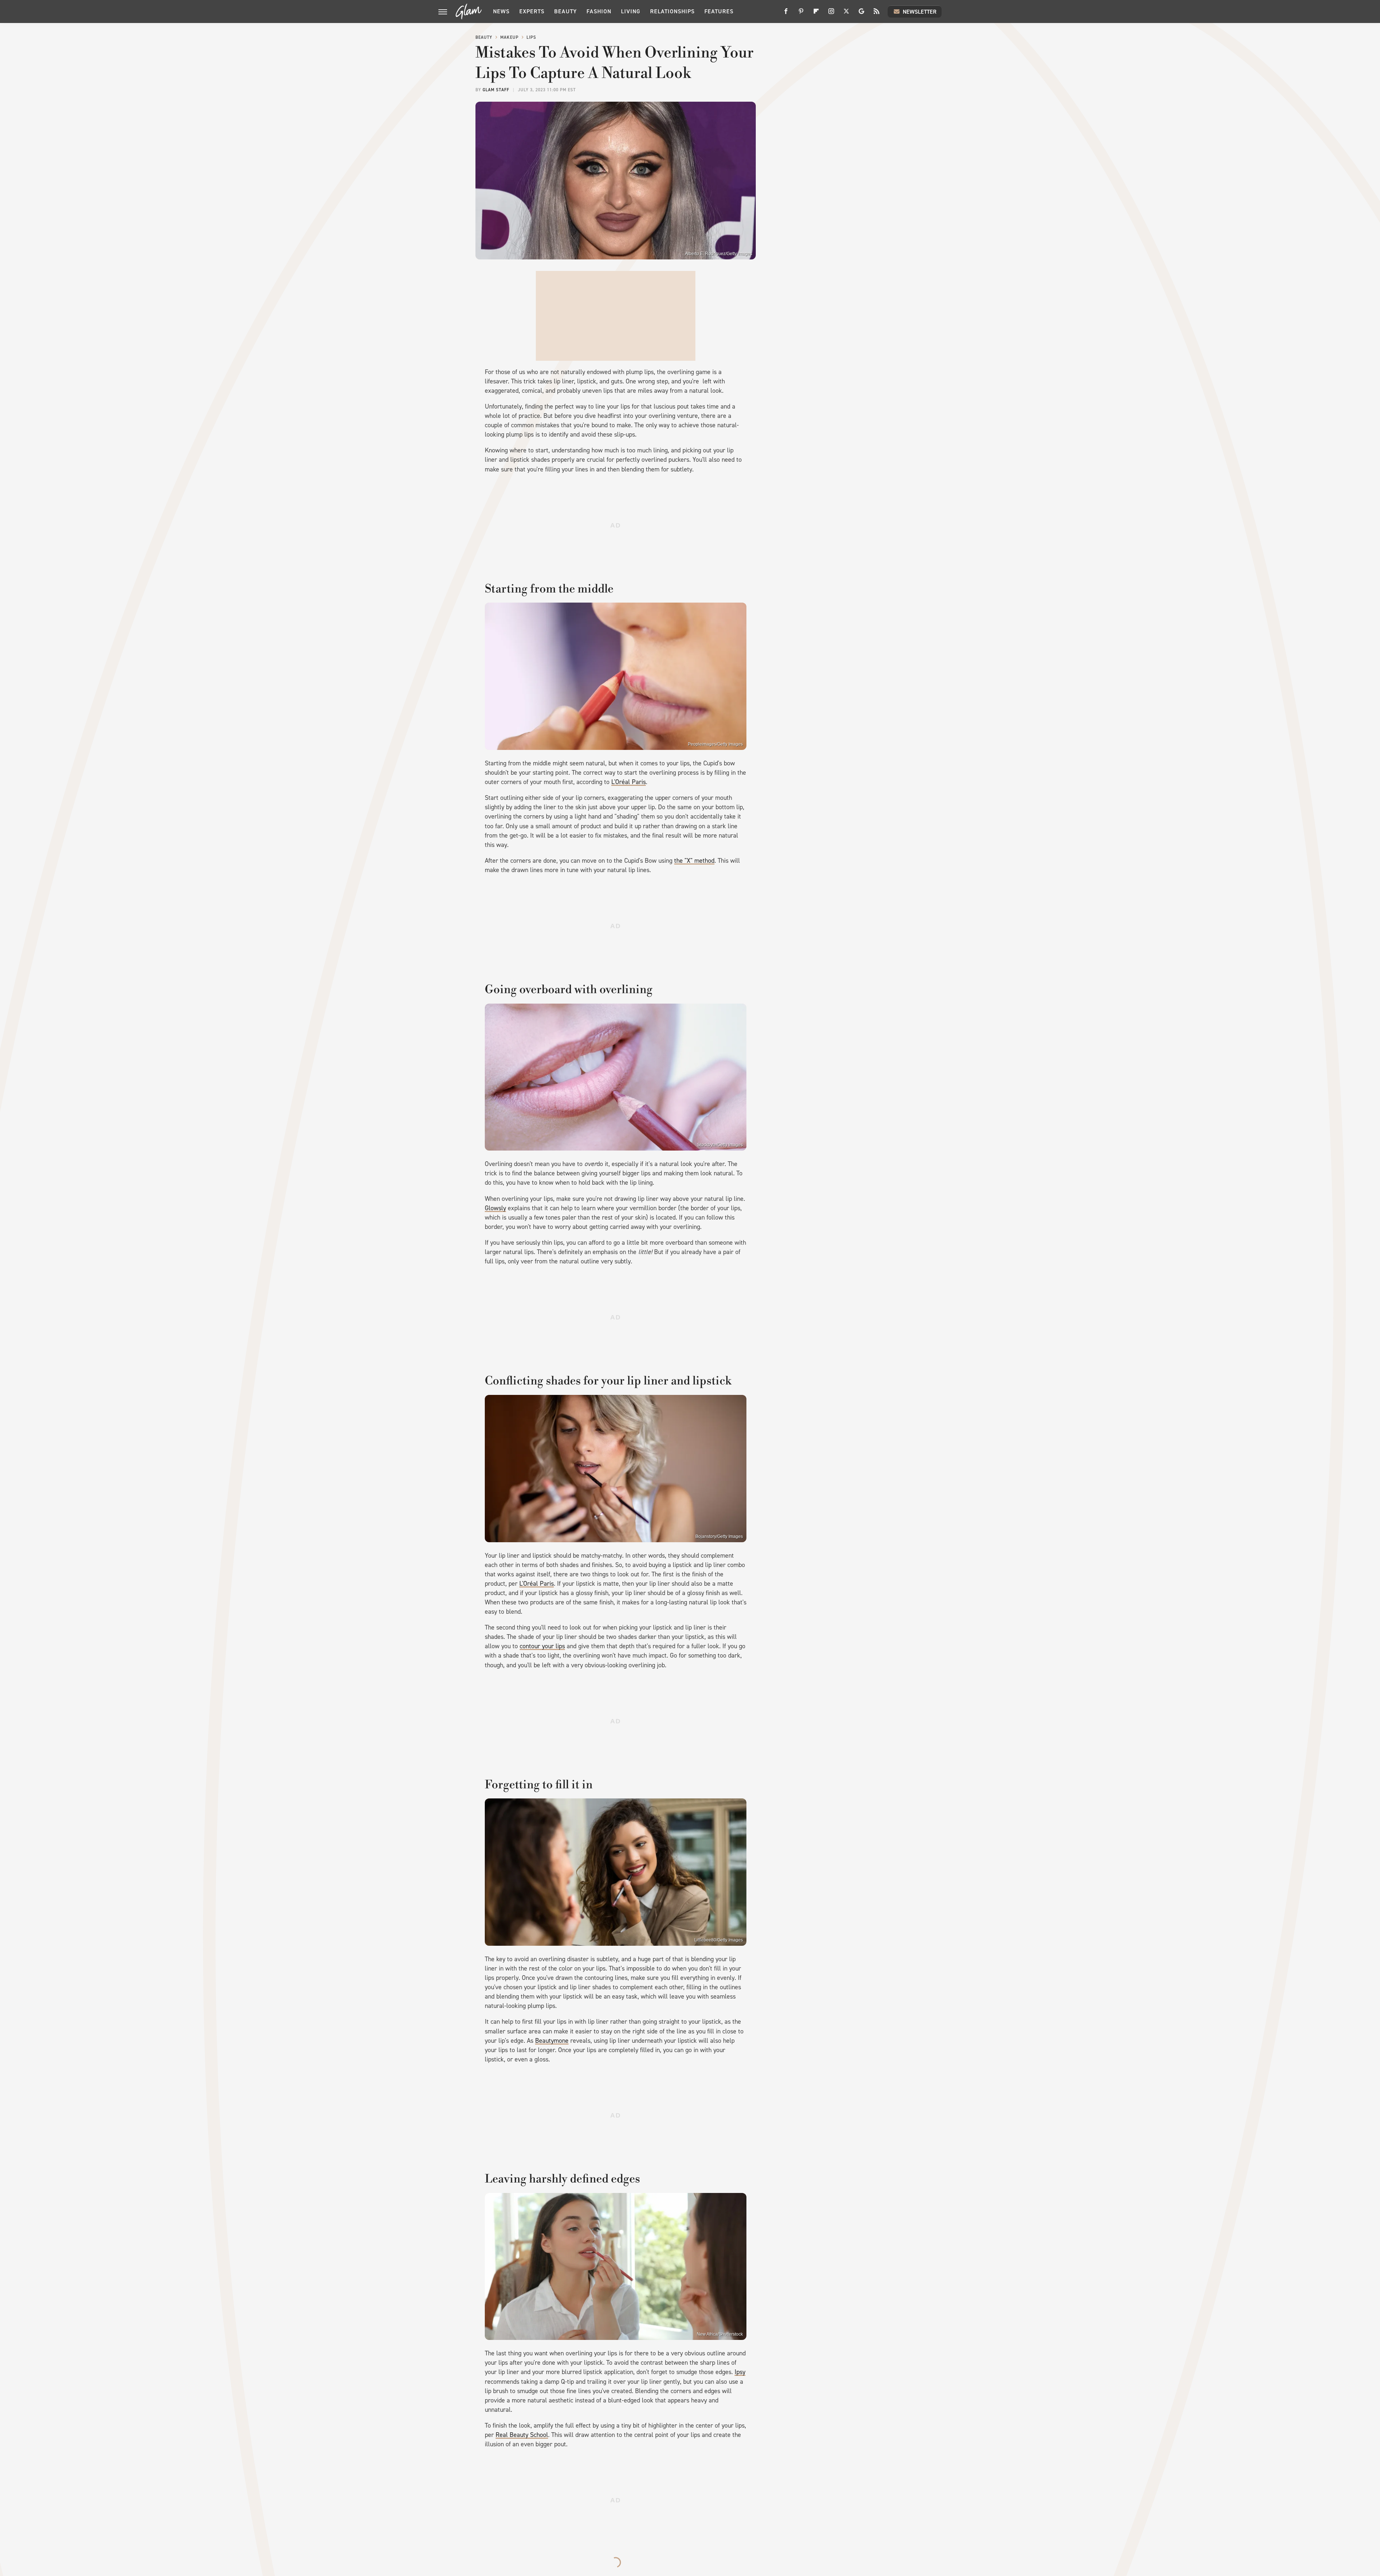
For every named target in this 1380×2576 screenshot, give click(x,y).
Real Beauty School (522, 2435)
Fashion (599, 11)
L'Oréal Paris (629, 782)
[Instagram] (831, 14)
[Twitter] (846, 14)
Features (719, 11)
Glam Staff (496, 90)
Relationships (672, 11)
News (501, 11)
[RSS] (877, 14)
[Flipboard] (816, 14)
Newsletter (920, 12)
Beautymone (552, 2041)
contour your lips (542, 1646)
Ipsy (740, 2372)
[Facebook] (786, 14)
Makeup (509, 37)
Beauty (565, 11)
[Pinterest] (801, 14)
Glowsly (495, 1208)
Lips (531, 37)
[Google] (861, 14)
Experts (532, 11)
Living (631, 11)
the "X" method (694, 861)
